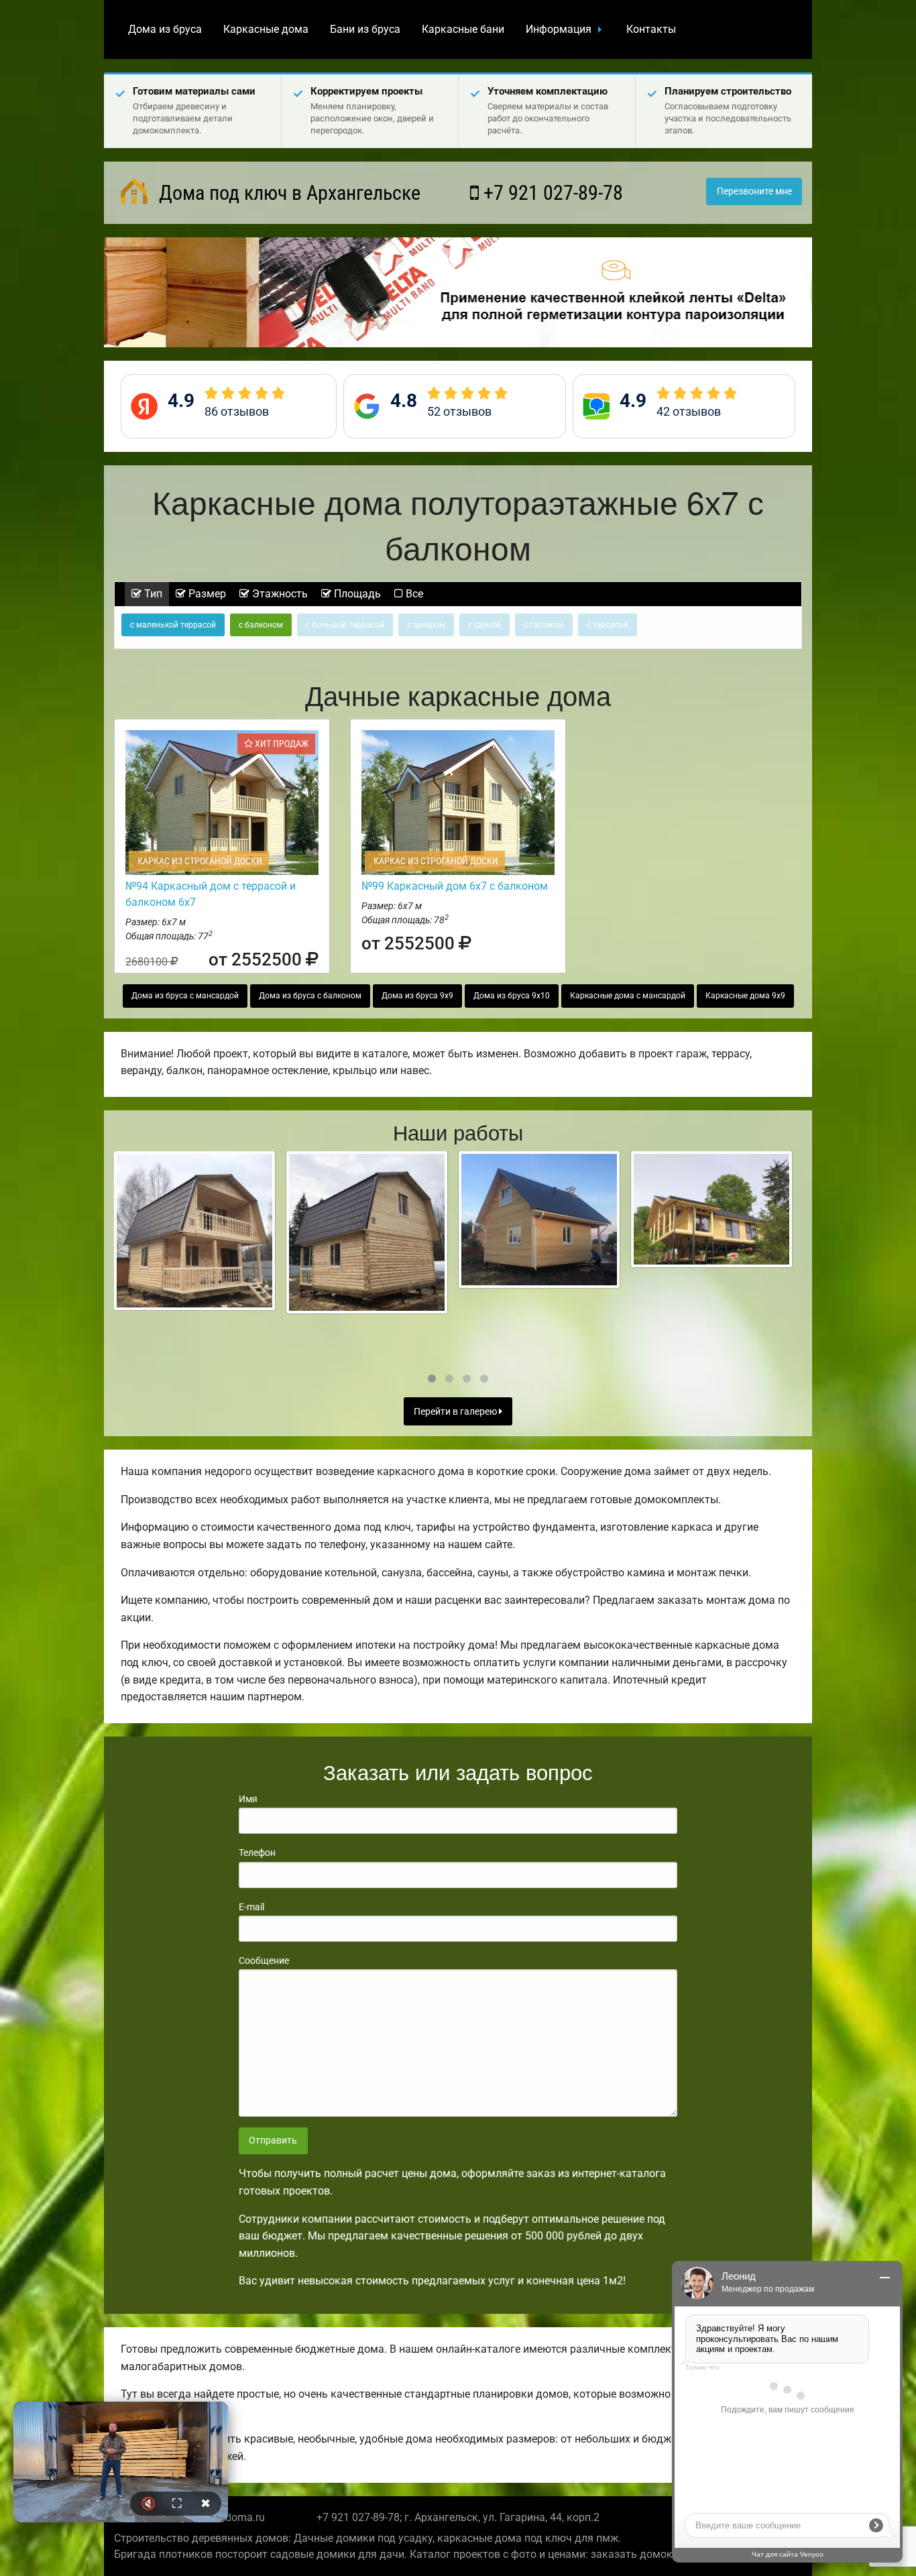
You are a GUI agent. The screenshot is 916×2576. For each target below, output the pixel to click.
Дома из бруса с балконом (310, 996)
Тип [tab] (152, 594)
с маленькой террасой (173, 625)
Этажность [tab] (279, 594)
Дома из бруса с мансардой (185, 996)
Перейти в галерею (456, 1412)
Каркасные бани (463, 29)
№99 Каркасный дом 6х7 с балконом (455, 886)
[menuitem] (165, 30)
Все (413, 594)
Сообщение (264, 1960)
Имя (248, 1799)
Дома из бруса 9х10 (512, 996)
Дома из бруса (165, 29)
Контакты (651, 29)
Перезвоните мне (754, 191)
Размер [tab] (206, 594)
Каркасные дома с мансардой (628, 996)
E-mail (251, 1907)
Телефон (257, 1853)
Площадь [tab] (356, 594)
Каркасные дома (266, 29)
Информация (559, 29)
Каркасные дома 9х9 (745, 996)
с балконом (261, 625)
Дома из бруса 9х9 (417, 996)
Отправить (273, 2141)
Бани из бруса (365, 29)
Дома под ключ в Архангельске (287, 193)
